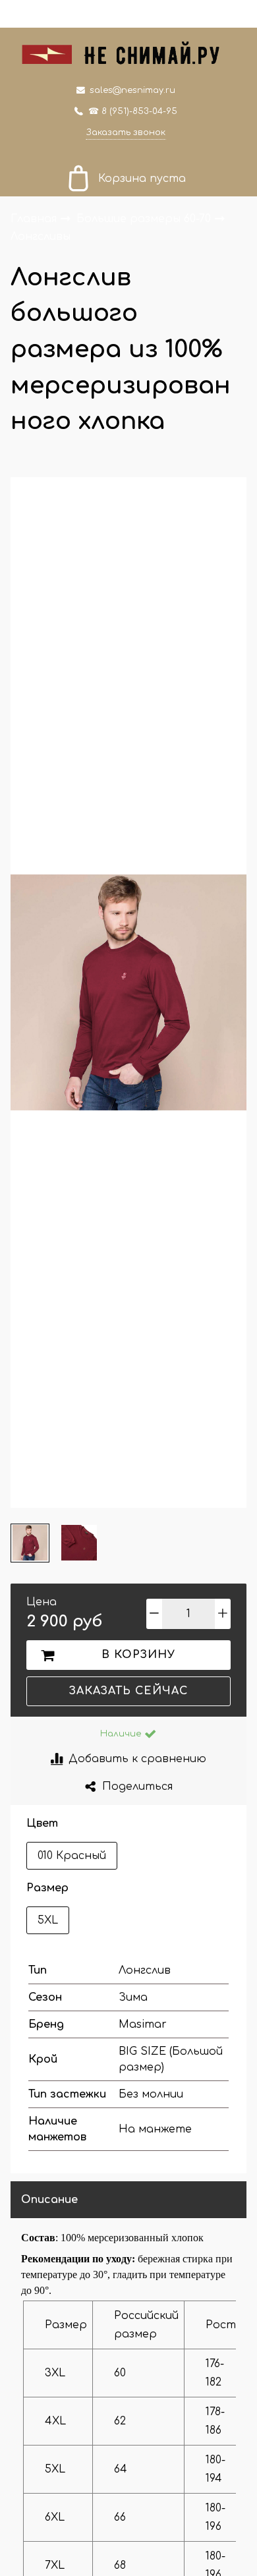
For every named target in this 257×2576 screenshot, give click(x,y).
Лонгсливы (41, 236)
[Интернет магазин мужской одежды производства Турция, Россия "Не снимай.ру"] (128, 52)
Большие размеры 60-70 (145, 219)
